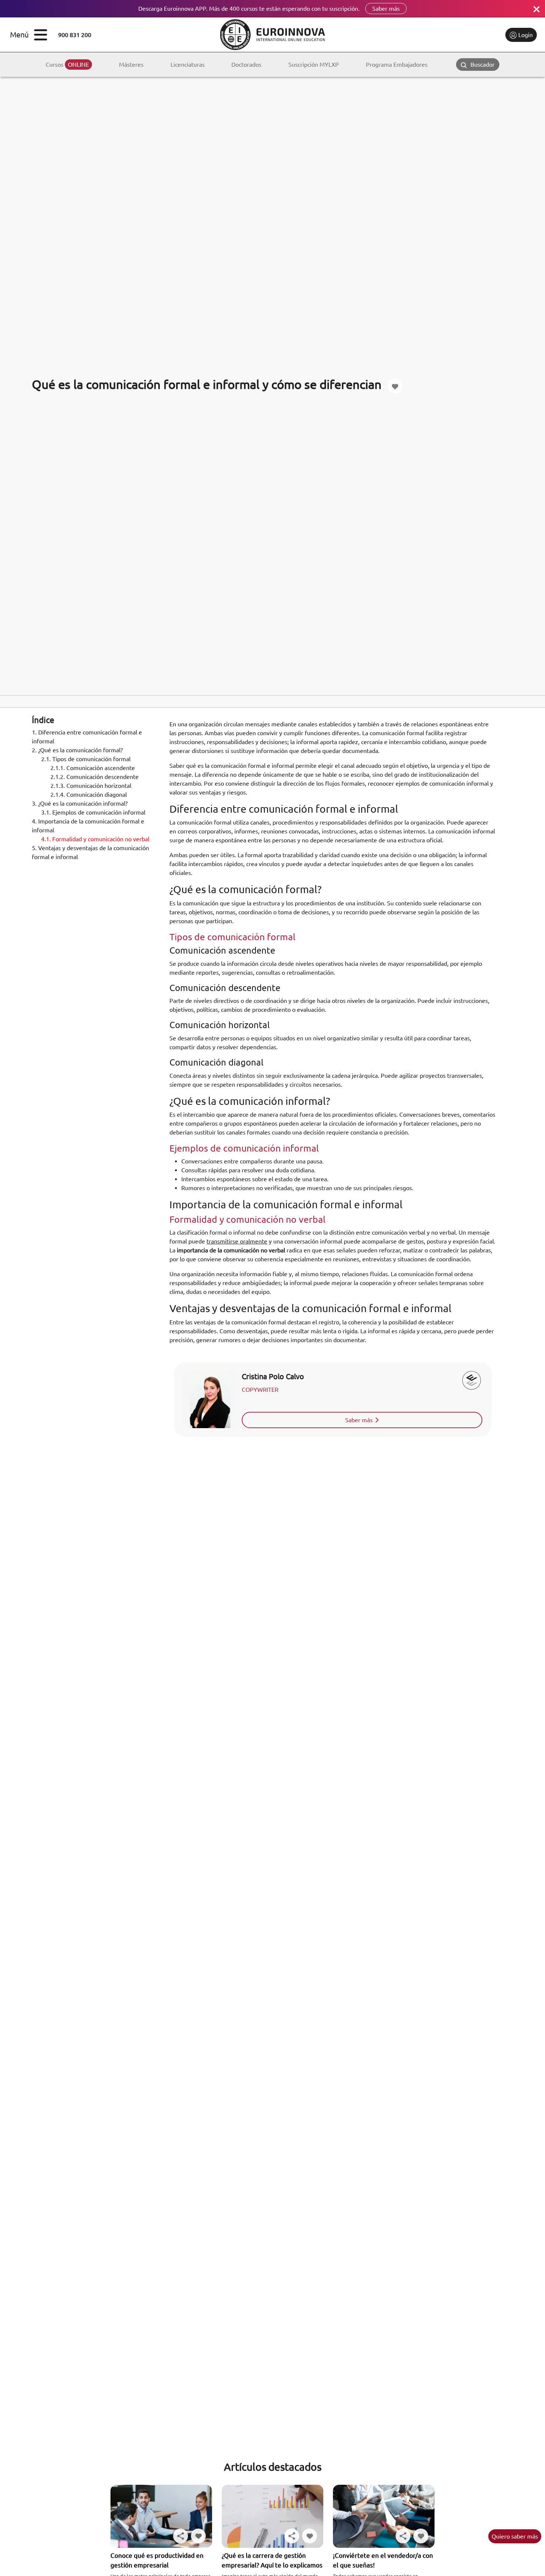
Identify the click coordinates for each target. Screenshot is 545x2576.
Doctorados (246, 65)
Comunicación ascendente (93, 767)
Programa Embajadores (397, 65)
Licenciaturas (188, 65)
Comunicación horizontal (91, 785)
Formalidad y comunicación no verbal (95, 839)
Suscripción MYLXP (314, 65)
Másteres (131, 65)
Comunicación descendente (95, 776)
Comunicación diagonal (89, 794)
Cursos (67, 65)
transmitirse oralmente (237, 1241)
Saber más (386, 9)
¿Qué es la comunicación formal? (77, 750)
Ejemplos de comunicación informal (93, 812)
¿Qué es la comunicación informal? (80, 803)
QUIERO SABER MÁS (515, 2536)
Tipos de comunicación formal (86, 759)
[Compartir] (181, 2536)
